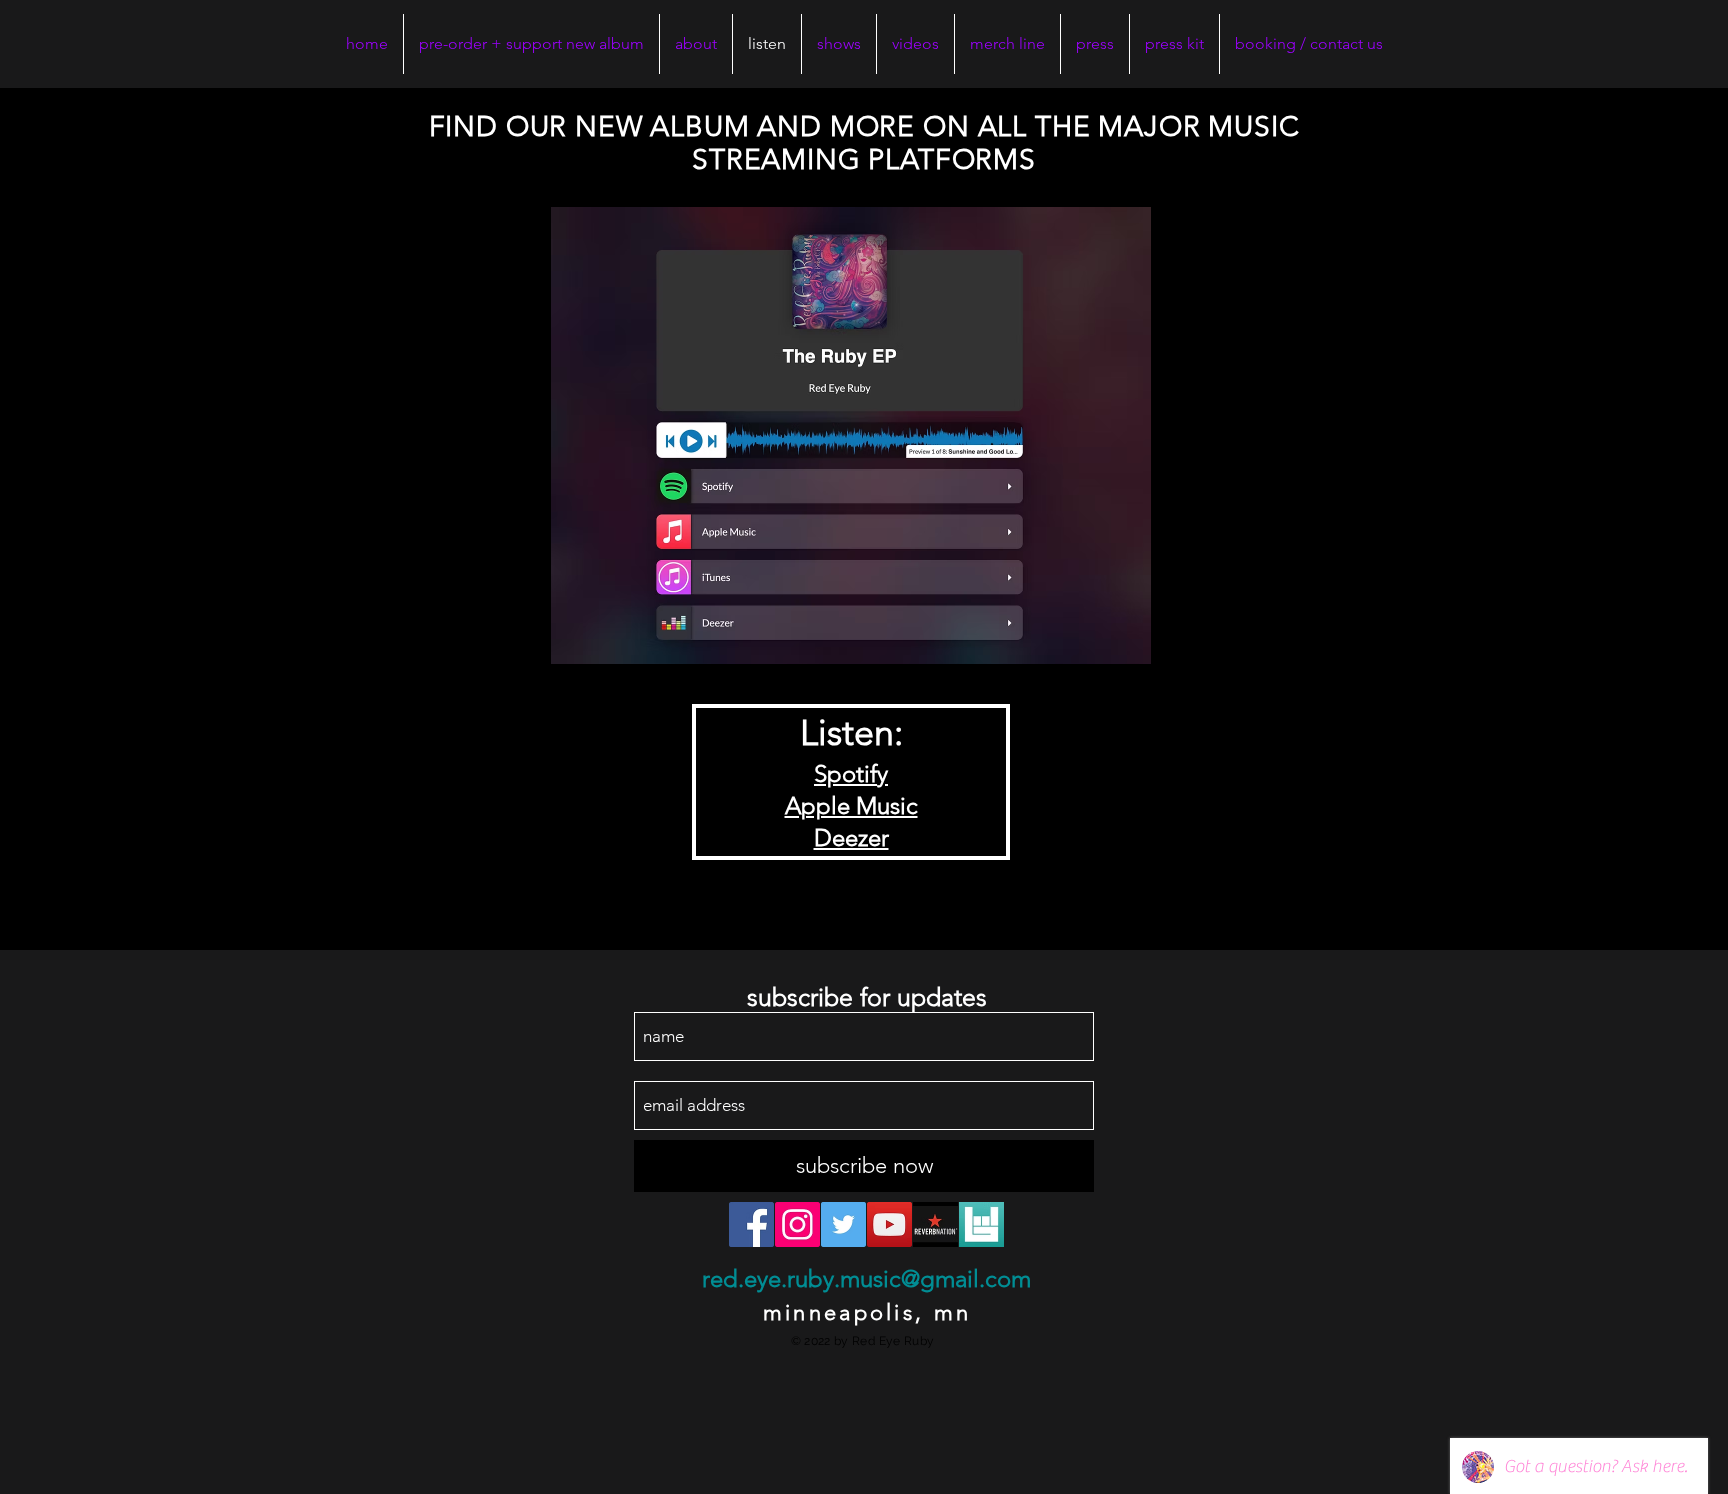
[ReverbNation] (935, 1224)
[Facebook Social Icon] (751, 1224)
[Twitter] (843, 1224)
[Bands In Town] (981, 1224)
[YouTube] (889, 1224)
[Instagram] (797, 1224)
